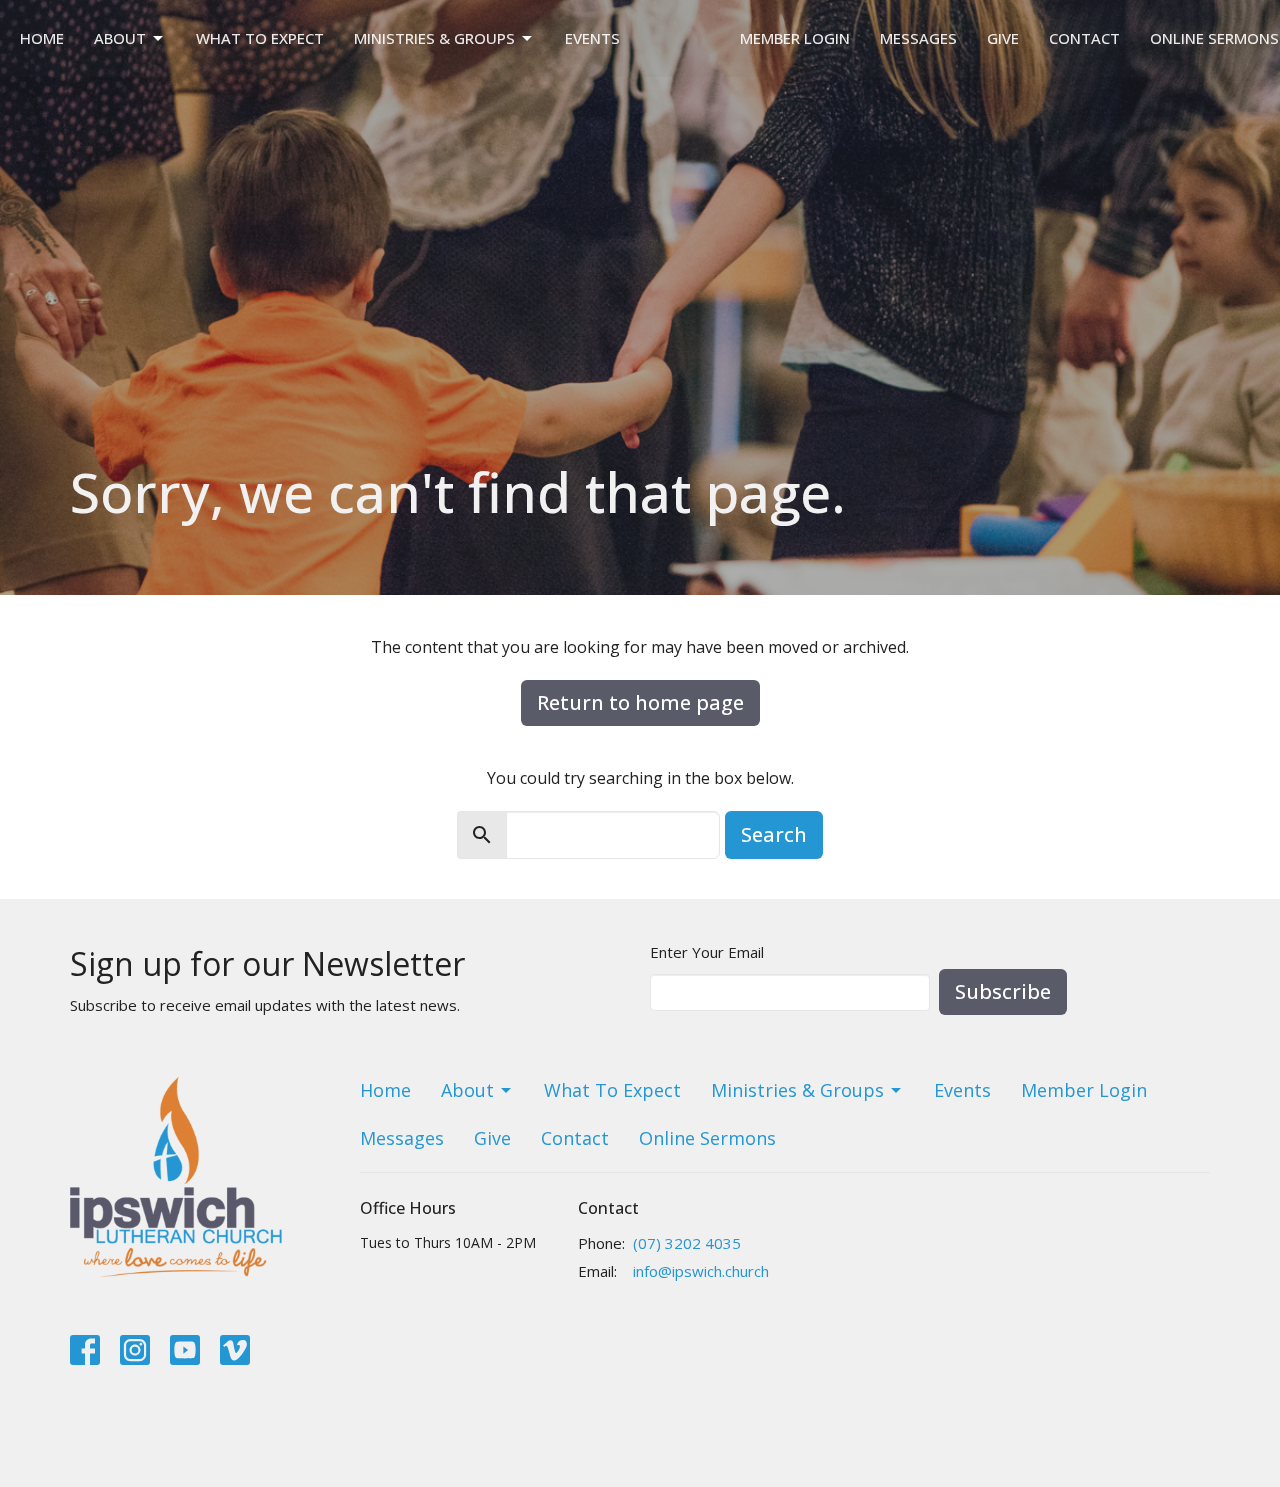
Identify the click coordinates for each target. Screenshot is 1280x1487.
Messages (918, 38)
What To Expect (260, 38)
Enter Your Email (707, 952)
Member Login (795, 38)
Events (592, 38)
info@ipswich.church (701, 1271)
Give (1003, 38)
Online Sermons (1214, 38)
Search (774, 834)
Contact (1084, 38)
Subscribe (1003, 991)
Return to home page (640, 702)
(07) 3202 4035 (687, 1243)
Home (42, 38)
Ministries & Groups (434, 38)
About (120, 38)
